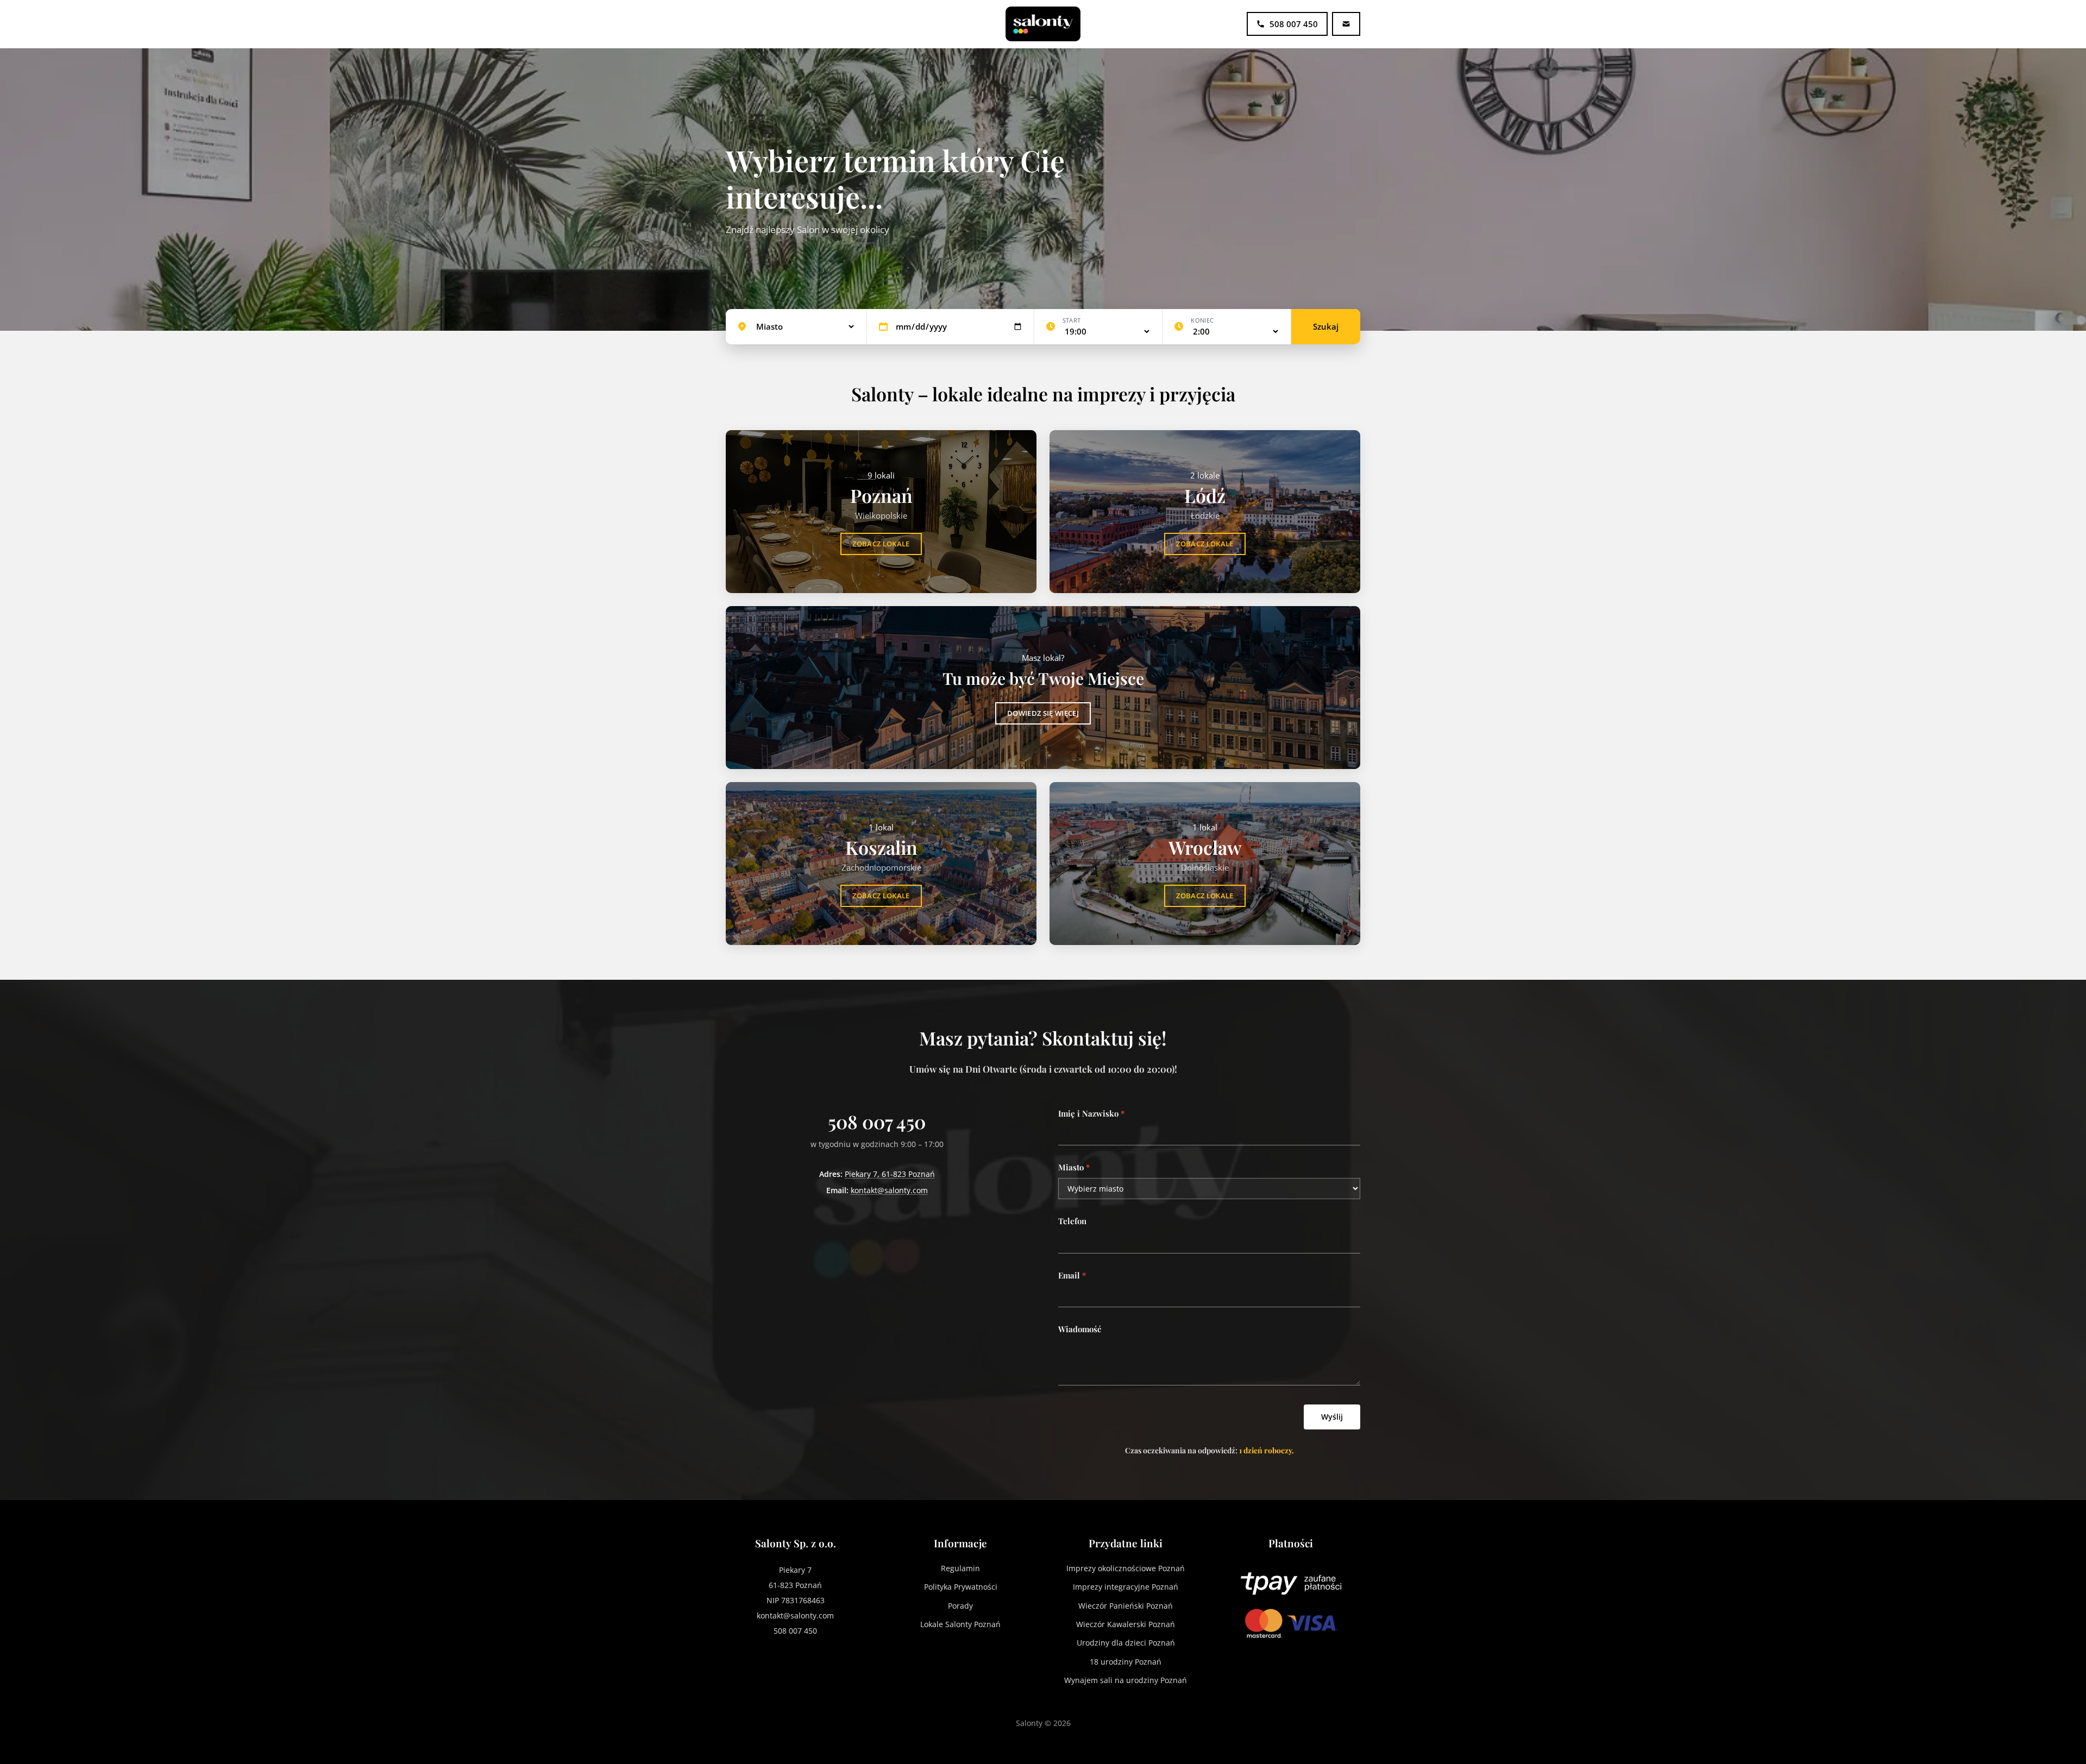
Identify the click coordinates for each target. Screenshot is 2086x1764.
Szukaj (1326, 326)
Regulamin (960, 1568)
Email (1072, 1275)
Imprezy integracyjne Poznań (1126, 1587)
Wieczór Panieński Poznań (1126, 1606)
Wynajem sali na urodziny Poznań (1126, 1680)
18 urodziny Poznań (1126, 1662)
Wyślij (1332, 1417)
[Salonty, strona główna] (1043, 24)
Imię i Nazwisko (1091, 1113)
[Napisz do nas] (1346, 24)
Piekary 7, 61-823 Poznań (890, 1174)
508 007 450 (877, 1122)
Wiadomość (1080, 1329)
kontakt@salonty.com (889, 1190)
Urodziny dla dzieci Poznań (1126, 1643)
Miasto (1074, 1167)
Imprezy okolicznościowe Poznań (1126, 1568)
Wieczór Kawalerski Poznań (1126, 1624)
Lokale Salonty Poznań (960, 1624)
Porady (960, 1606)
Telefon (1072, 1221)
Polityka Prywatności (961, 1587)
